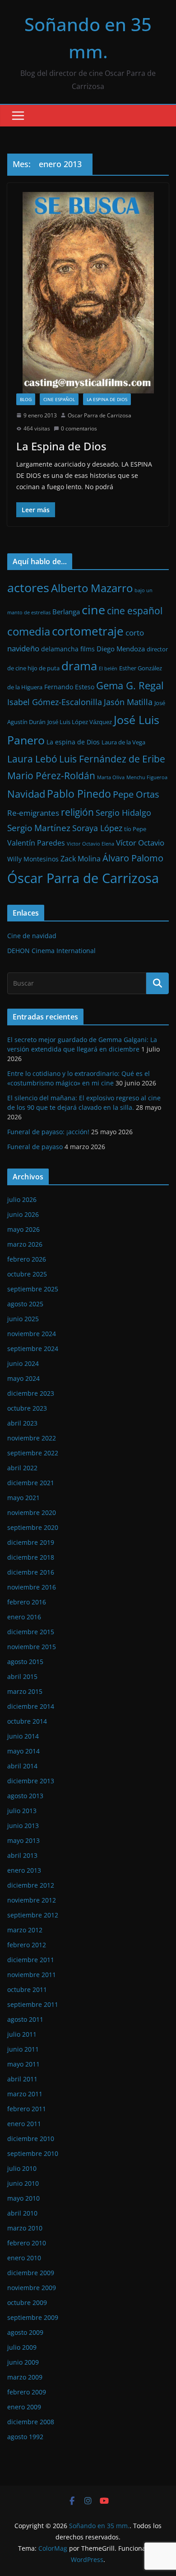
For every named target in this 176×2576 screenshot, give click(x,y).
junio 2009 (23, 2362)
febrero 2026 (27, 1259)
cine (93, 610)
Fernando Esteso (69, 687)
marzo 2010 (25, 2228)
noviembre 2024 (32, 1334)
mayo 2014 (23, 1751)
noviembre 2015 (32, 1647)
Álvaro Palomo (133, 858)
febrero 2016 (27, 1602)
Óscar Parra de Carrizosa (83, 878)
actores (28, 587)
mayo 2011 (23, 2064)
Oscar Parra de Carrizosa (100, 415)
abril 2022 (22, 1468)
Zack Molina (81, 859)
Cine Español (59, 399)
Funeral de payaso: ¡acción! (48, 1132)
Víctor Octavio (140, 843)
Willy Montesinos (33, 859)
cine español (135, 611)
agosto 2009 (25, 2332)
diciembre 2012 (31, 1885)
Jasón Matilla (128, 702)
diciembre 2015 (31, 1632)
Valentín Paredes (36, 843)
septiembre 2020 (33, 1527)
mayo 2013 (23, 1840)
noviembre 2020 (32, 1512)
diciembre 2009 (31, 2273)
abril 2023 (22, 1423)
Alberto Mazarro (92, 588)
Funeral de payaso (35, 1147)
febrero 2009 (27, 2392)
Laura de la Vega (123, 742)
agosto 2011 (25, 2019)
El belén (108, 669)
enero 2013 (24, 1870)
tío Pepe (135, 829)
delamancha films (68, 649)
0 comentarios (79, 428)
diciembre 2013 (31, 1781)
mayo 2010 (23, 2198)
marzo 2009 (25, 2377)
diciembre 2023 (31, 1393)
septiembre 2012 (33, 1915)
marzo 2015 (25, 1691)
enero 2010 (24, 2258)
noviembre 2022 (32, 1438)
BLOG (26, 399)
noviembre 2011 (32, 1975)
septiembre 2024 (33, 1349)
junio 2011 (23, 2049)
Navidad (26, 794)
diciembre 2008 (31, 2422)
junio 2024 (23, 1363)
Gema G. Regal (130, 685)
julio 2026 (22, 1199)
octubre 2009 (27, 2303)
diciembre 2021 (31, 1483)
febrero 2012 (27, 1945)
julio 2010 (22, 2168)
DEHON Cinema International (51, 951)
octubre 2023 (27, 1408)
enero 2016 (24, 1617)
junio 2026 (23, 1214)
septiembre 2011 (33, 2004)
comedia (29, 631)
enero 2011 (24, 2124)
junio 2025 (23, 1319)
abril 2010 (22, 2213)
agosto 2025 (25, 1304)
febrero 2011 (27, 2109)
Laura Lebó (32, 759)
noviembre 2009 (32, 2288)
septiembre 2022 (33, 1453)
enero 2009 (24, 2407)
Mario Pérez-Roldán (51, 776)
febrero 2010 (27, 2243)
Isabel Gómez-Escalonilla (55, 702)
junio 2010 (23, 2183)
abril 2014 (22, 1766)
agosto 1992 (25, 2437)
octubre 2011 (27, 1989)
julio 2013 (22, 1811)
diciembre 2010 (31, 2139)
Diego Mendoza (121, 649)
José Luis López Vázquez (80, 722)
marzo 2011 (25, 2094)
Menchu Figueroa (147, 777)
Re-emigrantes (33, 813)
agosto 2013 (25, 1796)
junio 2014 (23, 1736)
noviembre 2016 (32, 1587)
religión (77, 812)
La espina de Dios (107, 399)
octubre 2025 (27, 1274)
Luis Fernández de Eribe (112, 759)
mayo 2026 (23, 1229)
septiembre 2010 (33, 2153)
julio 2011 (22, 2034)
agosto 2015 (25, 1662)
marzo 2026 (25, 1244)
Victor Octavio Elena (90, 844)
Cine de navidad (32, 936)
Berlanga (66, 612)
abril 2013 (22, 1855)
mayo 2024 (23, 1378)
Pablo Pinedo (79, 794)
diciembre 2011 (31, 1960)
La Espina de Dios (61, 446)
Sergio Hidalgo (123, 813)
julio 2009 (22, 2347)
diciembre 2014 (31, 1706)
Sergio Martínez (39, 828)
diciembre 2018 (31, 1557)
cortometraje (88, 631)
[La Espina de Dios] (88, 293)
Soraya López (97, 828)
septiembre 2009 (33, 2317)
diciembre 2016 (31, 1572)
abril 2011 (22, 2079)
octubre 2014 (27, 1721)
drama (79, 666)
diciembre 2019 (31, 1542)
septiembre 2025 (33, 1289)
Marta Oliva (111, 777)
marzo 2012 (25, 1930)
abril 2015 (22, 1676)
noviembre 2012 (32, 1900)
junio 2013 (23, 1826)
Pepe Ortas (136, 794)
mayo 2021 (23, 1498)
